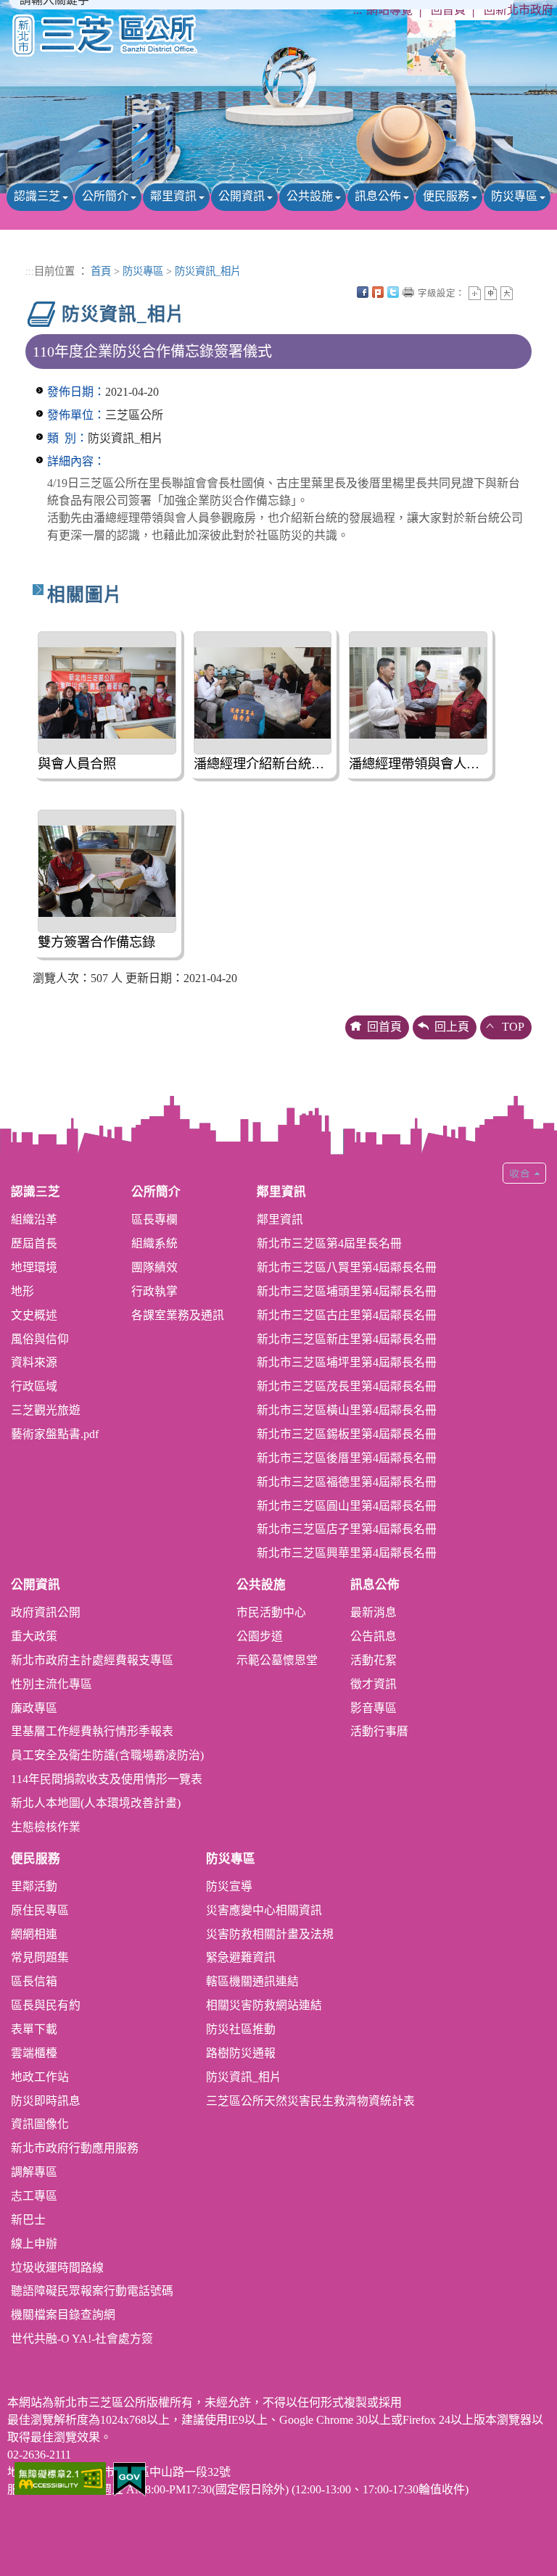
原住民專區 (40, 1910)
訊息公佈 (378, 196)
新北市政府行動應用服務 (75, 2148)
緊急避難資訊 (241, 1957)
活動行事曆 (379, 1731)
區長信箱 (34, 1981)
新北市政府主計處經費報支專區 (92, 1660)
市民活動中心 (271, 1612)
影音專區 (374, 1708)
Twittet (393, 292)
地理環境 (34, 1267)
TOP (513, 1027)
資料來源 (34, 1362)
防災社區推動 (241, 2029)
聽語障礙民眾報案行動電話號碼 (92, 2291)
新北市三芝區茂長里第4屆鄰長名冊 (347, 1386)
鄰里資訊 (173, 196)
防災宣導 (229, 1886)
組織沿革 (34, 1220)
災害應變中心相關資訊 (264, 1910)
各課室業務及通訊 (178, 1315)
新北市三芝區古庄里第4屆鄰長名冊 (347, 1315)
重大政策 (34, 1636)
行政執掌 (154, 1291)
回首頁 (448, 10)
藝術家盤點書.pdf (55, 1434)
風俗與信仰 (40, 1339)
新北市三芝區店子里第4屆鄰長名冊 (347, 1529)
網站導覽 (389, 10)
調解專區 (34, 2172)
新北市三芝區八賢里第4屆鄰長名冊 (347, 1267)
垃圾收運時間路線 (57, 2268)
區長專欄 (154, 1220)
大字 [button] (507, 293)
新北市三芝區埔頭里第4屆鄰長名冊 (347, 1291)
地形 (22, 1291)
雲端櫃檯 (34, 2053)
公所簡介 (105, 196)
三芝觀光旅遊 (46, 1410)
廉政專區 (34, 1708)
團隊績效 (154, 1267)
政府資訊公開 (46, 1612)
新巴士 (28, 2220)
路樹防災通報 (241, 2053)
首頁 (101, 271)
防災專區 (514, 196)
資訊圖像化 (40, 2124)
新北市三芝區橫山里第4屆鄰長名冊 (347, 1410)
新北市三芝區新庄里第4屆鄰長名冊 (347, 1339)
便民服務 (446, 196)
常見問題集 (40, 1957)
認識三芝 (37, 196)
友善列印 (408, 292)
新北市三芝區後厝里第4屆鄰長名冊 (347, 1458)
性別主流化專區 (51, 1684)
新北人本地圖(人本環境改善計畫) (96, 1803)
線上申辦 (34, 2244)
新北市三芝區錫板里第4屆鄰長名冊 (347, 1434)
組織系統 (154, 1243)
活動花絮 (374, 1660)
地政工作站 (40, 2077)
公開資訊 (242, 196)
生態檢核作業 (46, 1827)
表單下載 (34, 2029)
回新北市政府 (519, 10)
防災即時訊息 (46, 2101)
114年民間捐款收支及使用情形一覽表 (107, 1779)
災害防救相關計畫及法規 (270, 1934)
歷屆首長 (34, 1243)
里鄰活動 (34, 1886)
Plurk (378, 292)
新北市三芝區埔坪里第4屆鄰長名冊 (347, 1362)
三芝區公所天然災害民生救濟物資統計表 (310, 2101)
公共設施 (310, 196)
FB (363, 292)
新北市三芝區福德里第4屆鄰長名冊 (347, 1482)
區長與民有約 (46, 2005)
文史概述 (34, 1315)
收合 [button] (524, 1173)
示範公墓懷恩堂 (277, 1660)
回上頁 (452, 1027)
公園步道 (260, 1636)
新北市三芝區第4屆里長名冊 (329, 1243)
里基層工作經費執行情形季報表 (92, 1731)
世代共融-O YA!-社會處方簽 (82, 2339)
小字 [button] (475, 293)
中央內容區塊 (522, 292)
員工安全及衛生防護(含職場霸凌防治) (107, 1755)
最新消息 (374, 1612)
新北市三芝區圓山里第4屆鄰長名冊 (347, 1506)
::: (358, 10)
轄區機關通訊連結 (252, 1981)
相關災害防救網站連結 (264, 2005)
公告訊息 (374, 1636)
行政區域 (34, 1386)
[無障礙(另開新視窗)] (60, 2477)
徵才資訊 (374, 1684)
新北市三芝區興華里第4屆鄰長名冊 (347, 1553)
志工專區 (34, 2196)
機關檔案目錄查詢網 (63, 2315)
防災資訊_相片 (208, 271)
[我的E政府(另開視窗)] (129, 2478)
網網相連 (34, 1934)
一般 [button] (491, 293)
